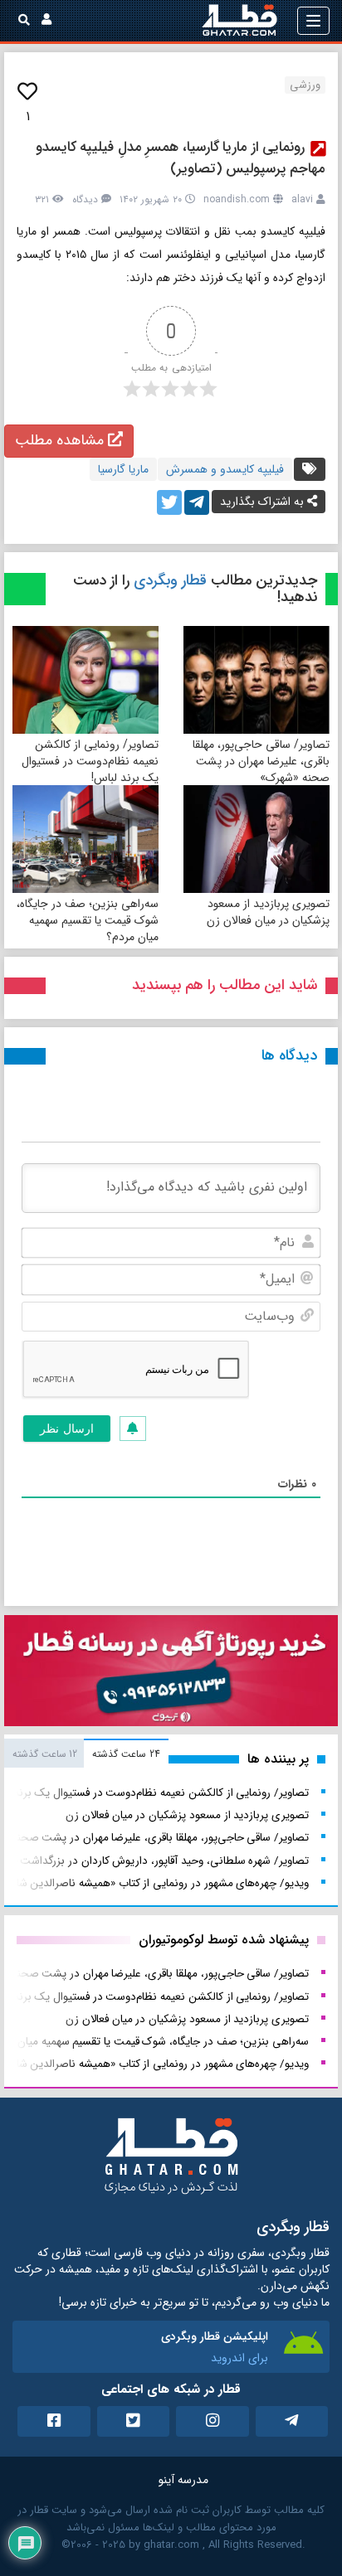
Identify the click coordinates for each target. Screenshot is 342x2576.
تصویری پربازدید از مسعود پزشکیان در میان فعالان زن (268, 912)
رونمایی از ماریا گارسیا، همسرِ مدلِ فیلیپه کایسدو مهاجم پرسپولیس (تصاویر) (181, 158)
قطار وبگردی (170, 580)
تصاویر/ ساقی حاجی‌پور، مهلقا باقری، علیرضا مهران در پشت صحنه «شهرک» (261, 761)
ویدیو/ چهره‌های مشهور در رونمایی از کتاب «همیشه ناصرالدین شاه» (158, 1883)
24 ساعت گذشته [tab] (126, 1754)
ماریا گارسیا (123, 469)
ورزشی (305, 85)
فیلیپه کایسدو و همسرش (225, 469)
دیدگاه (85, 199)
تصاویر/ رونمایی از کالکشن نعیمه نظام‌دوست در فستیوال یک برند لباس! (90, 761)
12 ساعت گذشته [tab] (45, 1754)
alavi (302, 199)
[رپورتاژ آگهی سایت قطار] (171, 1674)
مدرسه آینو (183, 2480)
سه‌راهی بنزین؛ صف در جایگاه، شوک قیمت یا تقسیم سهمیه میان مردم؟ (88, 920)
